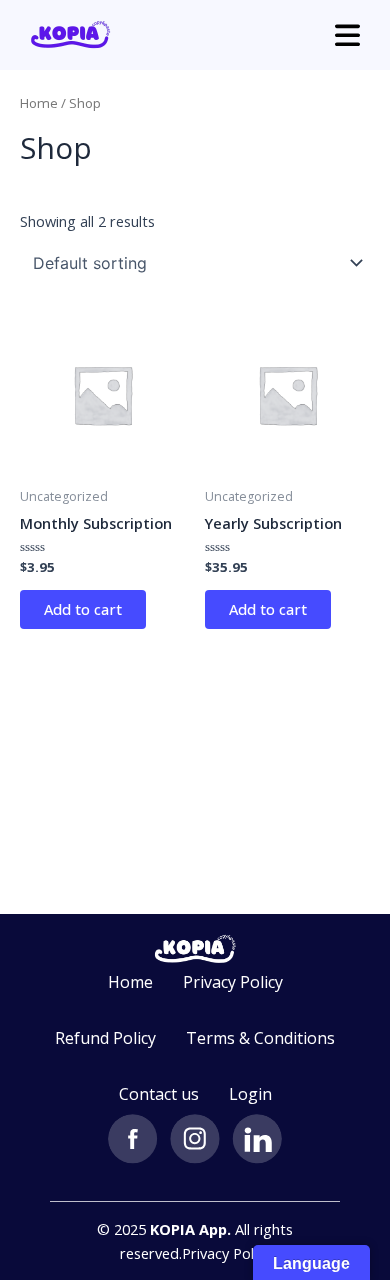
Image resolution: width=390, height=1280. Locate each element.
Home (39, 103)
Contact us (159, 1094)
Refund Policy (105, 1038)
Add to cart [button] (83, 609)
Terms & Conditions (260, 1038)
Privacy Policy (233, 982)
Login (250, 1094)
